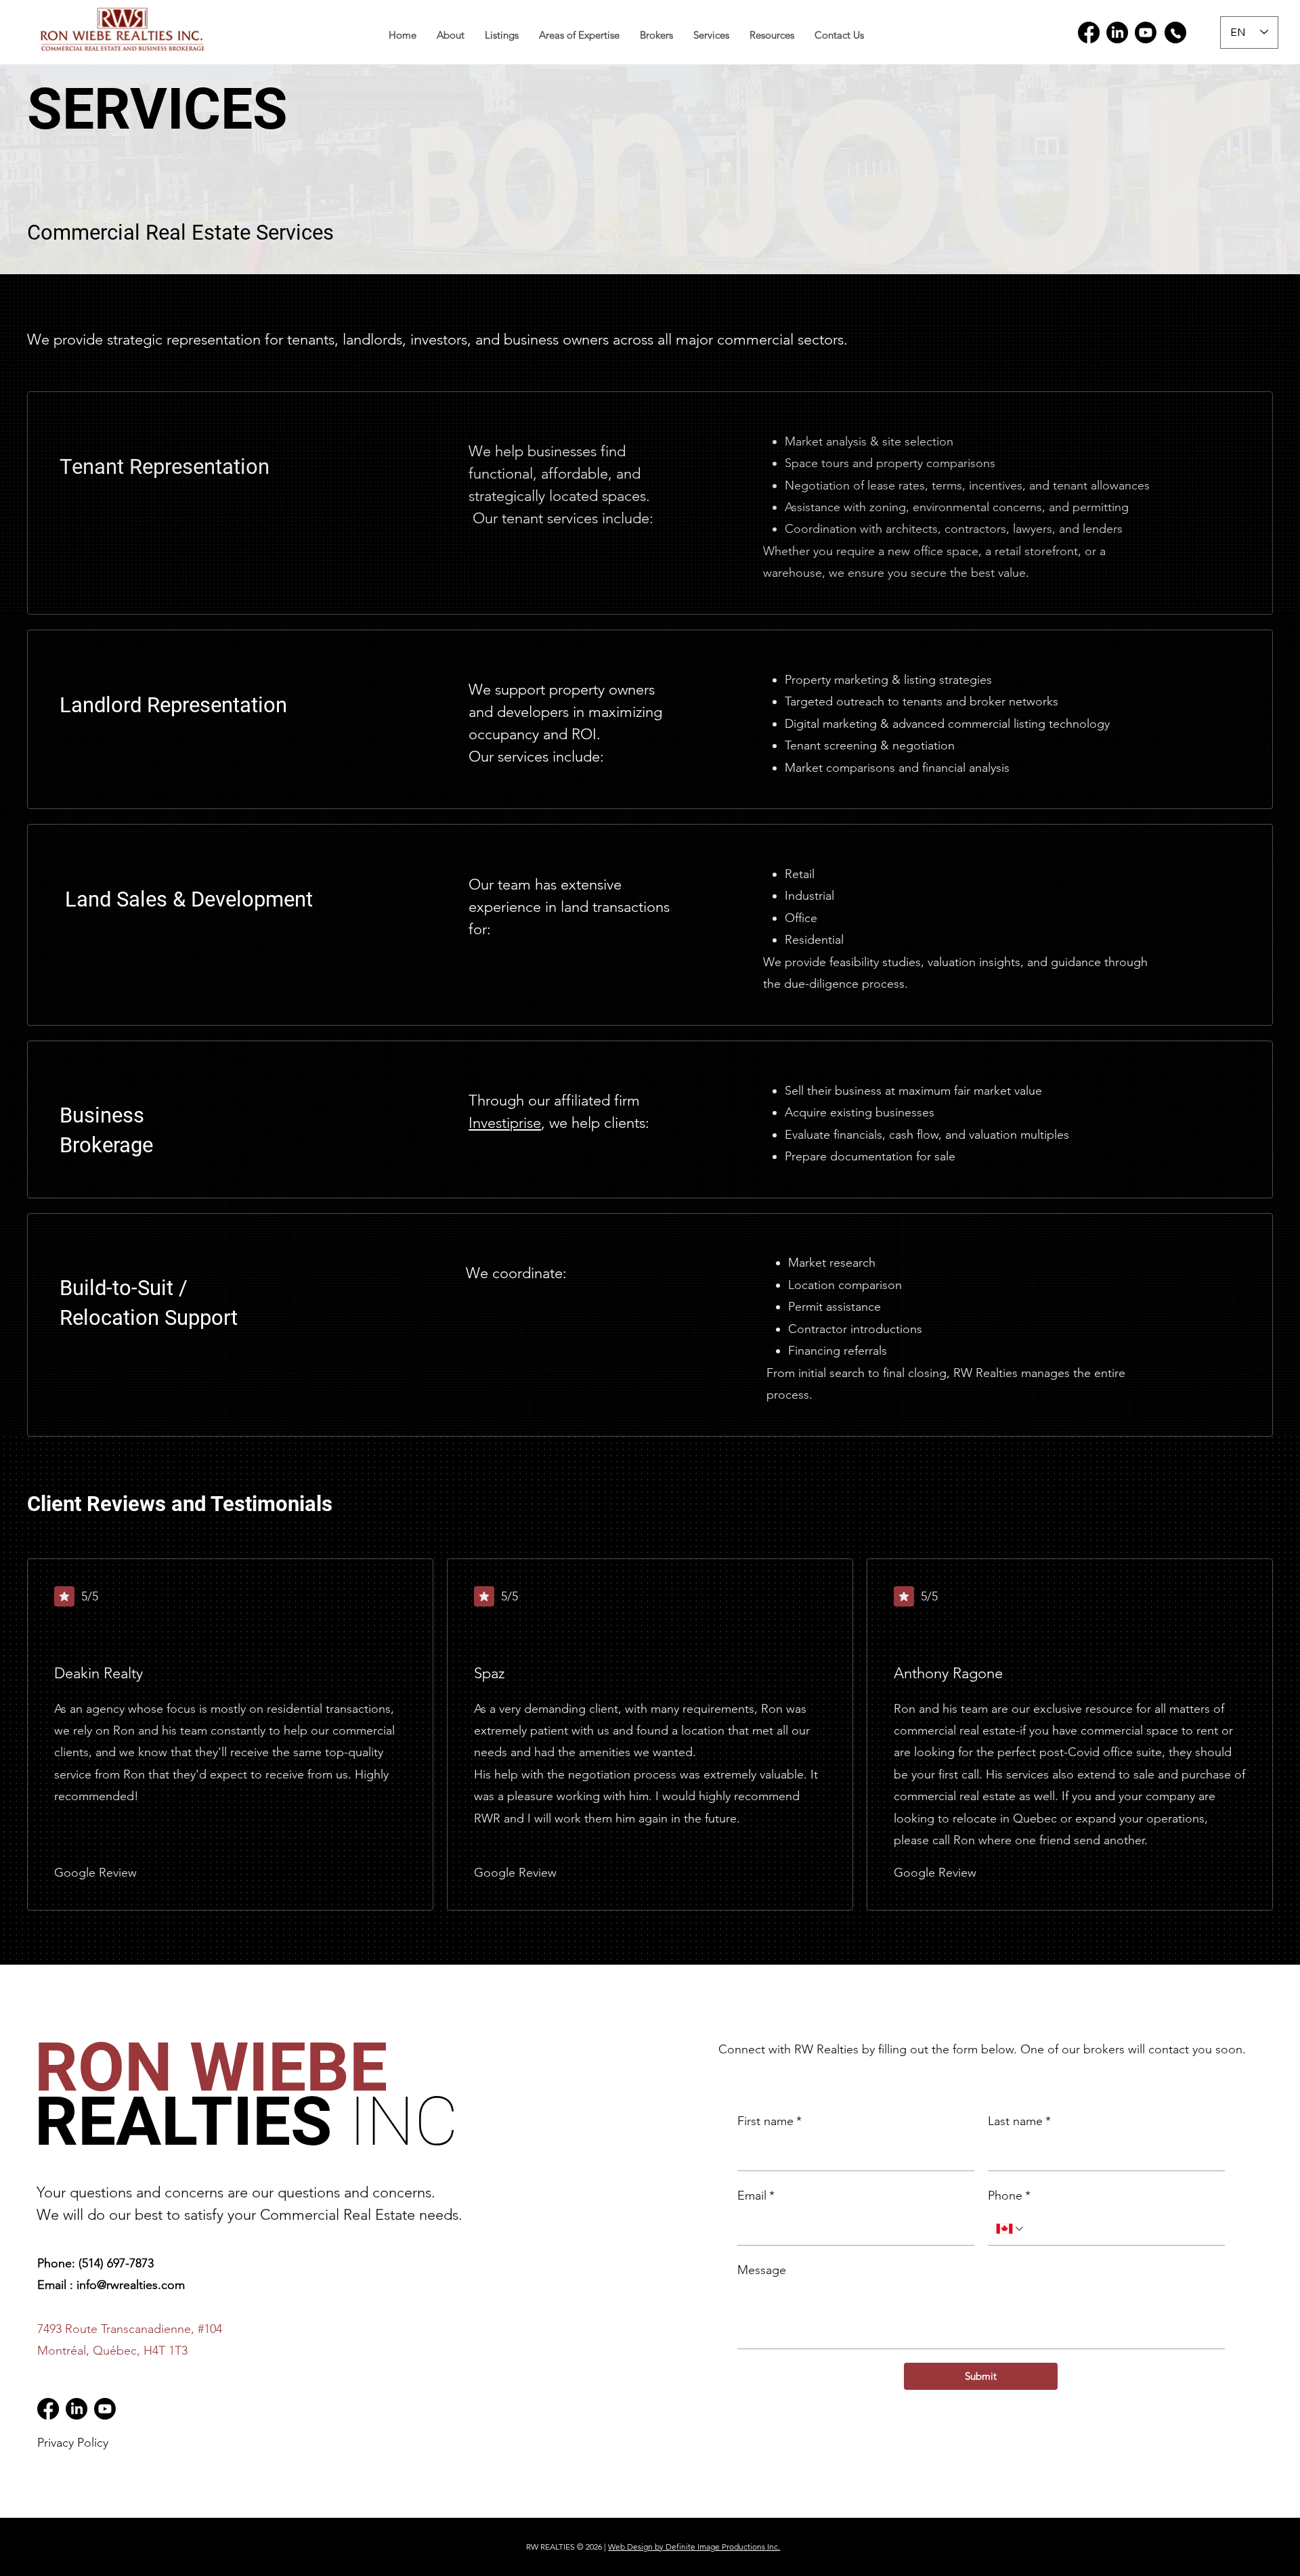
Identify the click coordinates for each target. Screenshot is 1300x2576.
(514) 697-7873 (116, 2263)
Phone (1009, 2196)
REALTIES (219, 2094)
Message (761, 2270)
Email (755, 2196)
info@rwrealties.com (131, 2285)
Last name (1019, 2122)
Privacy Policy (73, 2443)
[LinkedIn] (1117, 32)
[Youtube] (1146, 32)
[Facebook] (1089, 32)
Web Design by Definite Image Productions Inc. (694, 2547)
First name (769, 2122)
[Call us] (1175, 32)
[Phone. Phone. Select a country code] (1010, 2229)
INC (404, 2121)
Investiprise (505, 1123)
